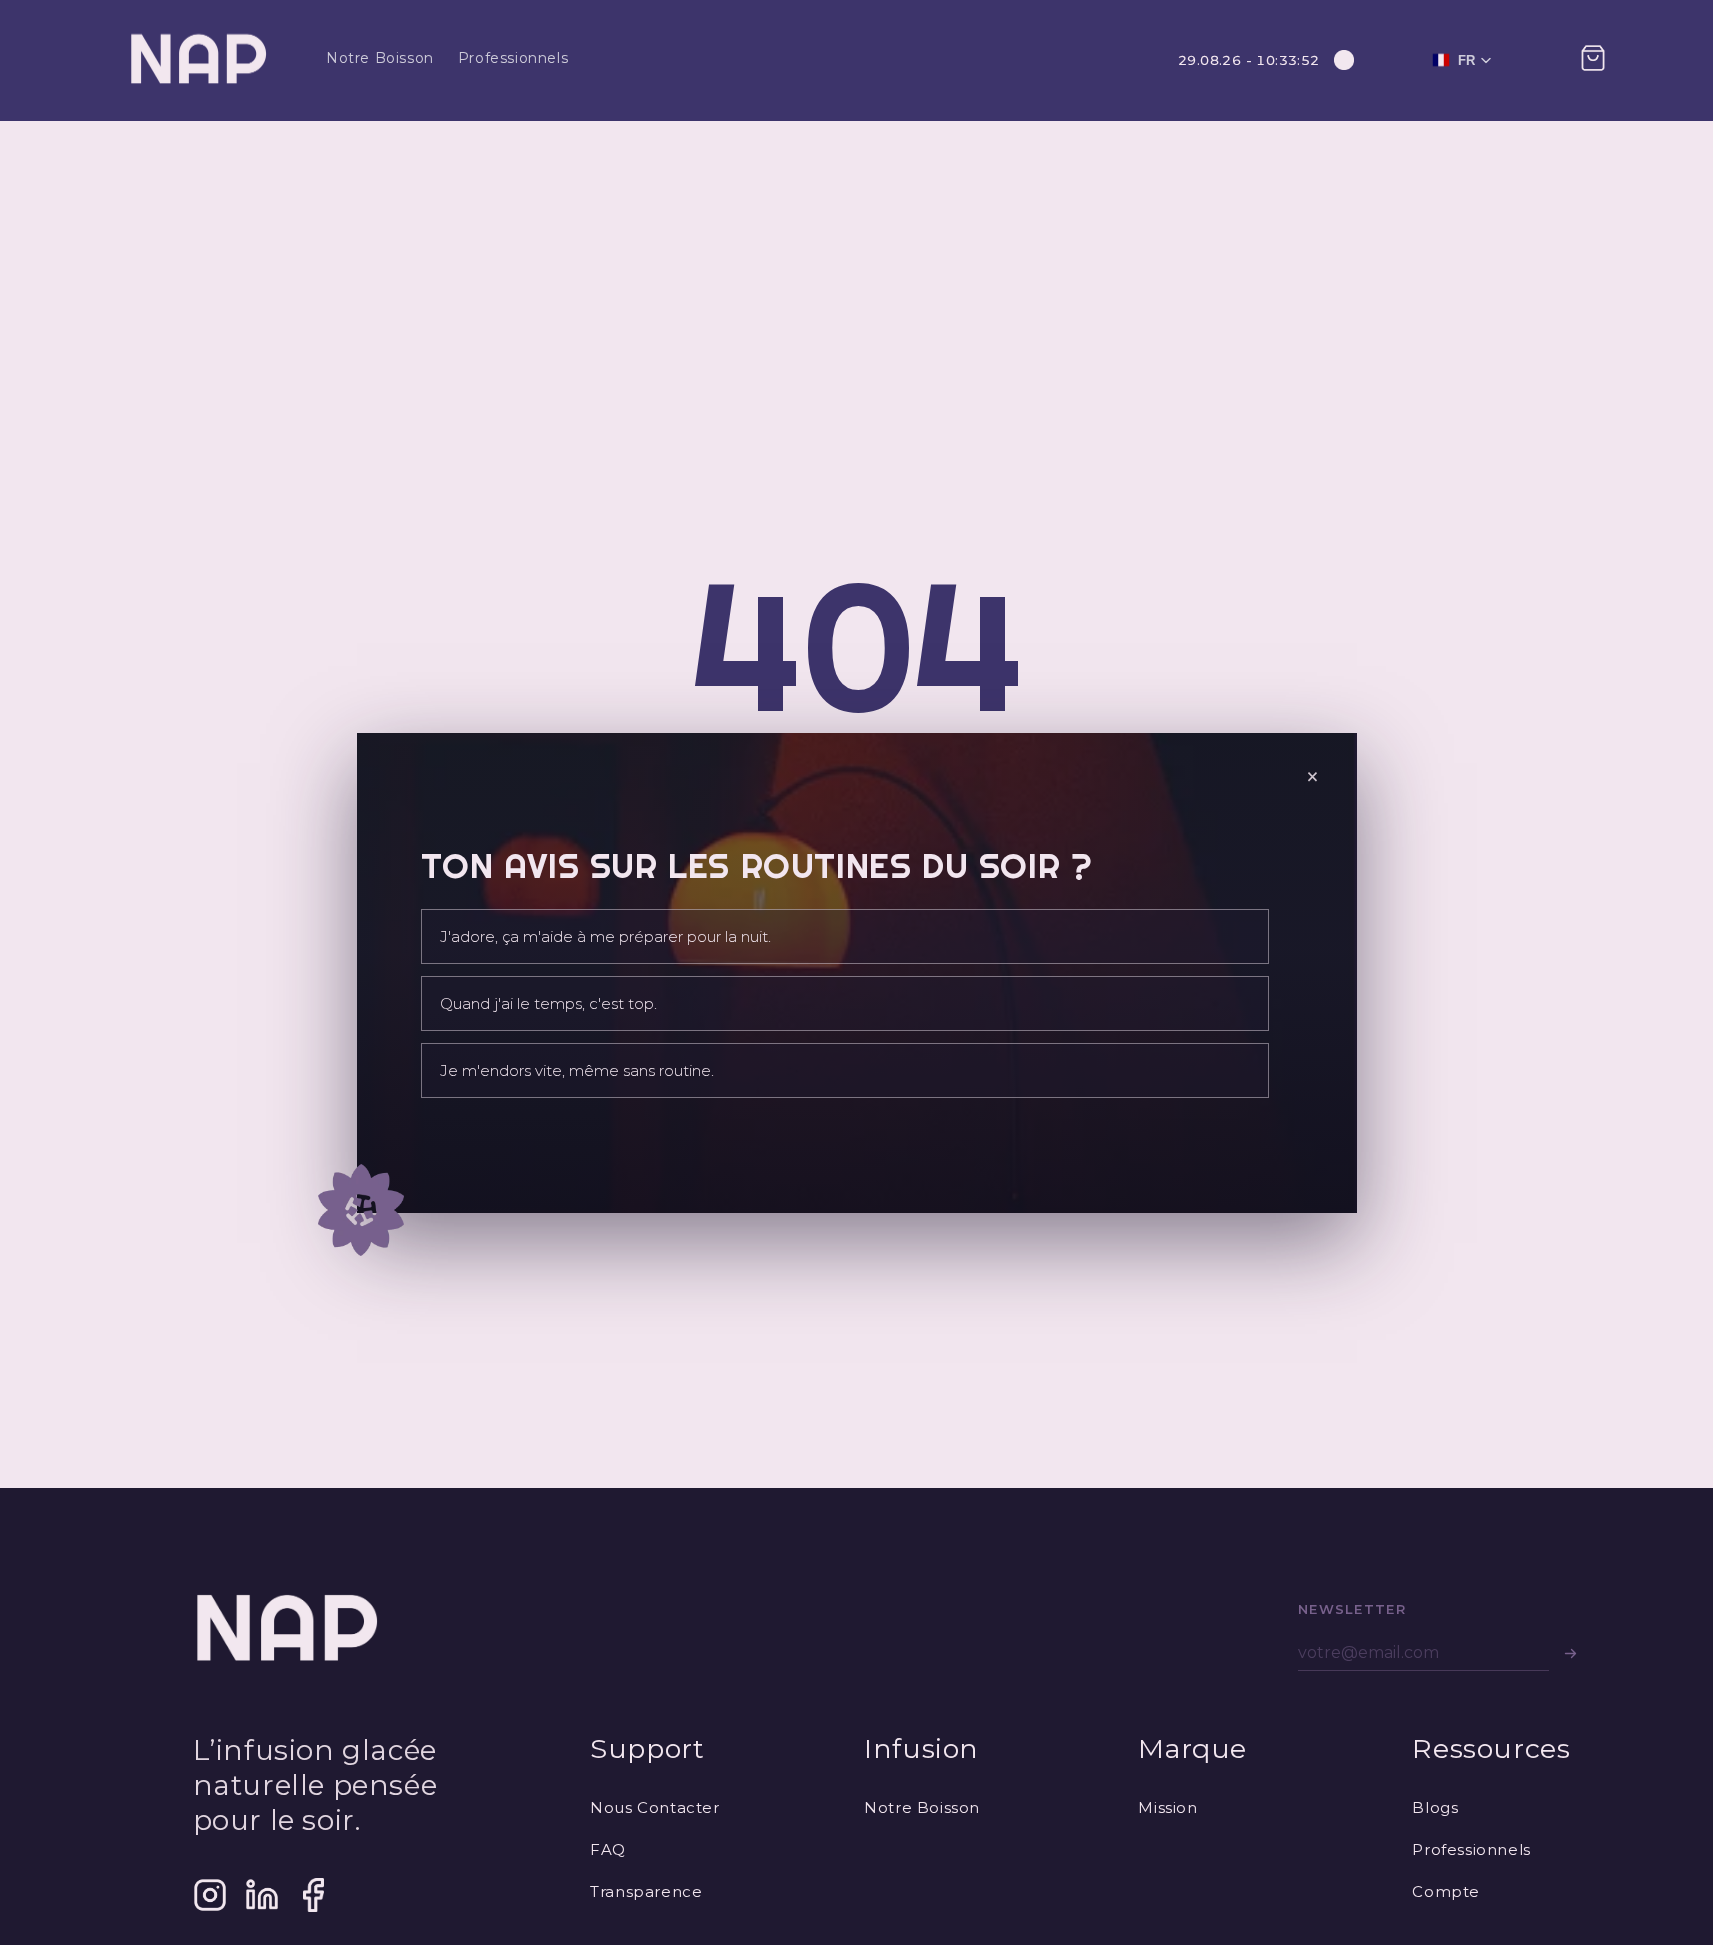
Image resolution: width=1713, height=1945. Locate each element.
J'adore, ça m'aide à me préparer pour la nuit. (605, 936)
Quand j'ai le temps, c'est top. (548, 1003)
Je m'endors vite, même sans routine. (577, 1070)
